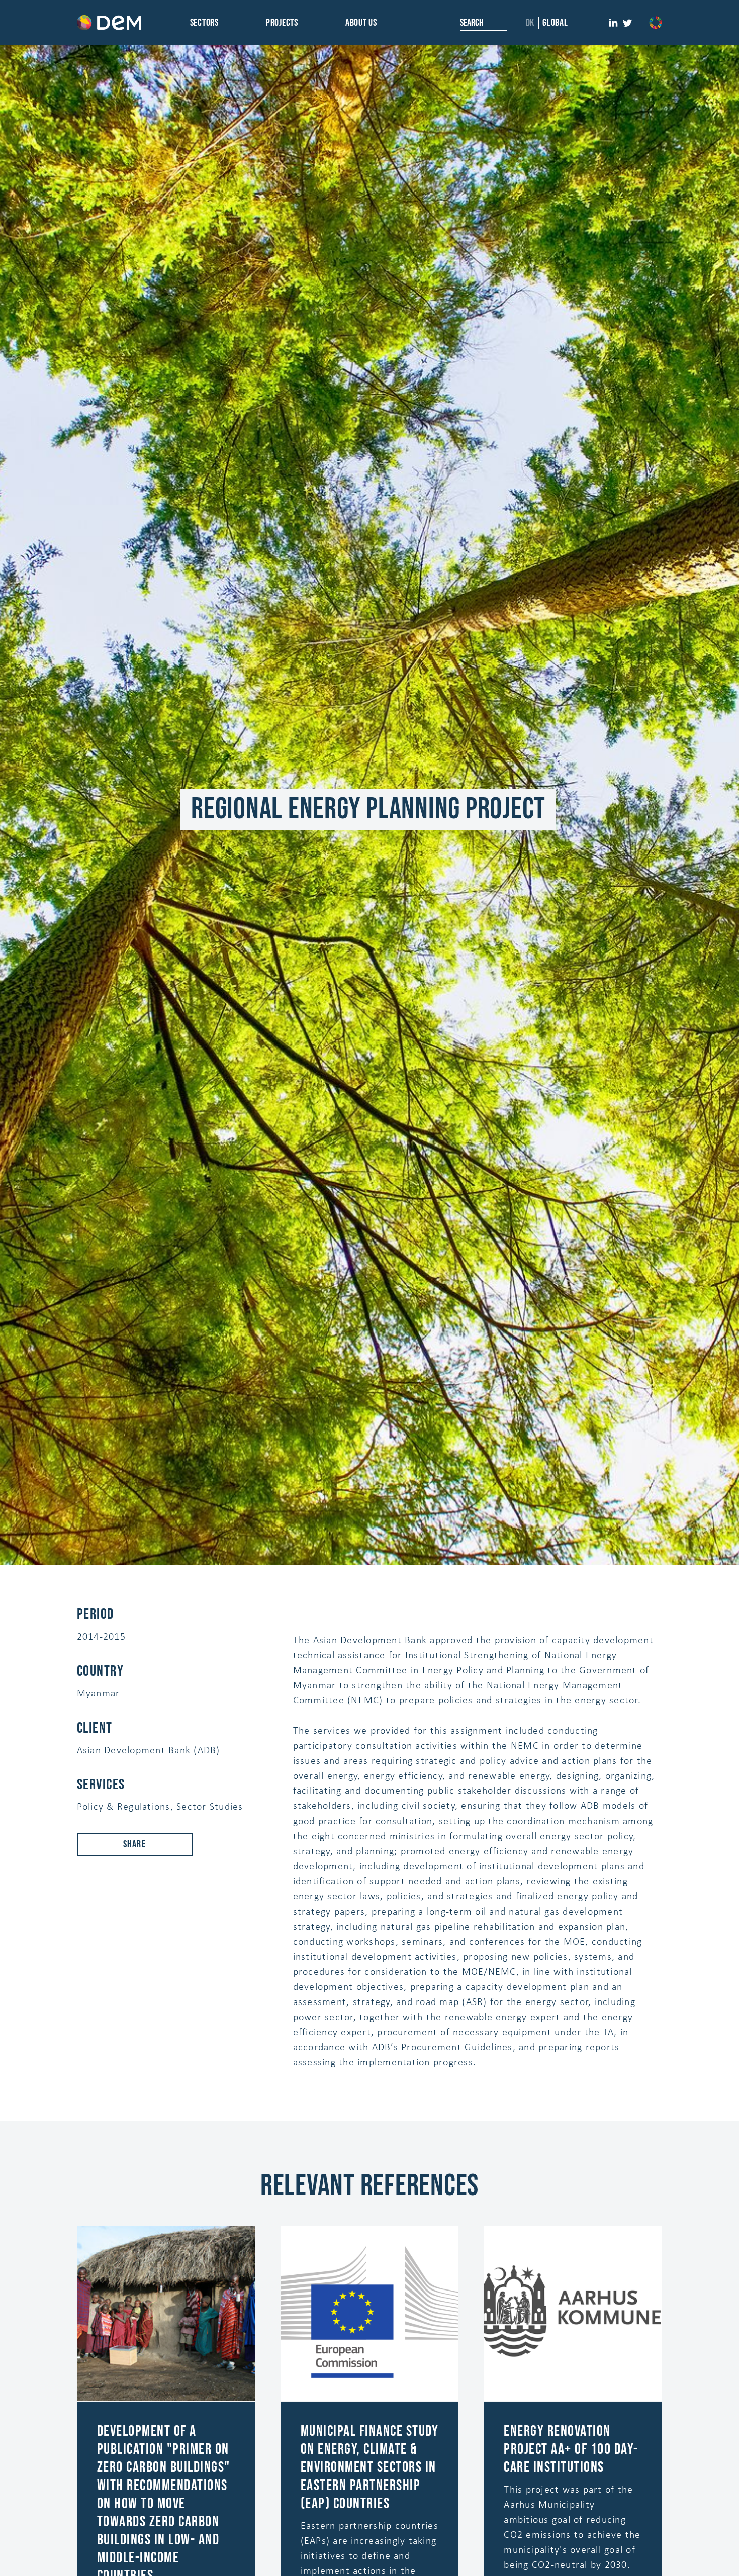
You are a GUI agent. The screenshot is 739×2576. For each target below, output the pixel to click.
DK (530, 23)
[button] (204, 23)
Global (555, 23)
